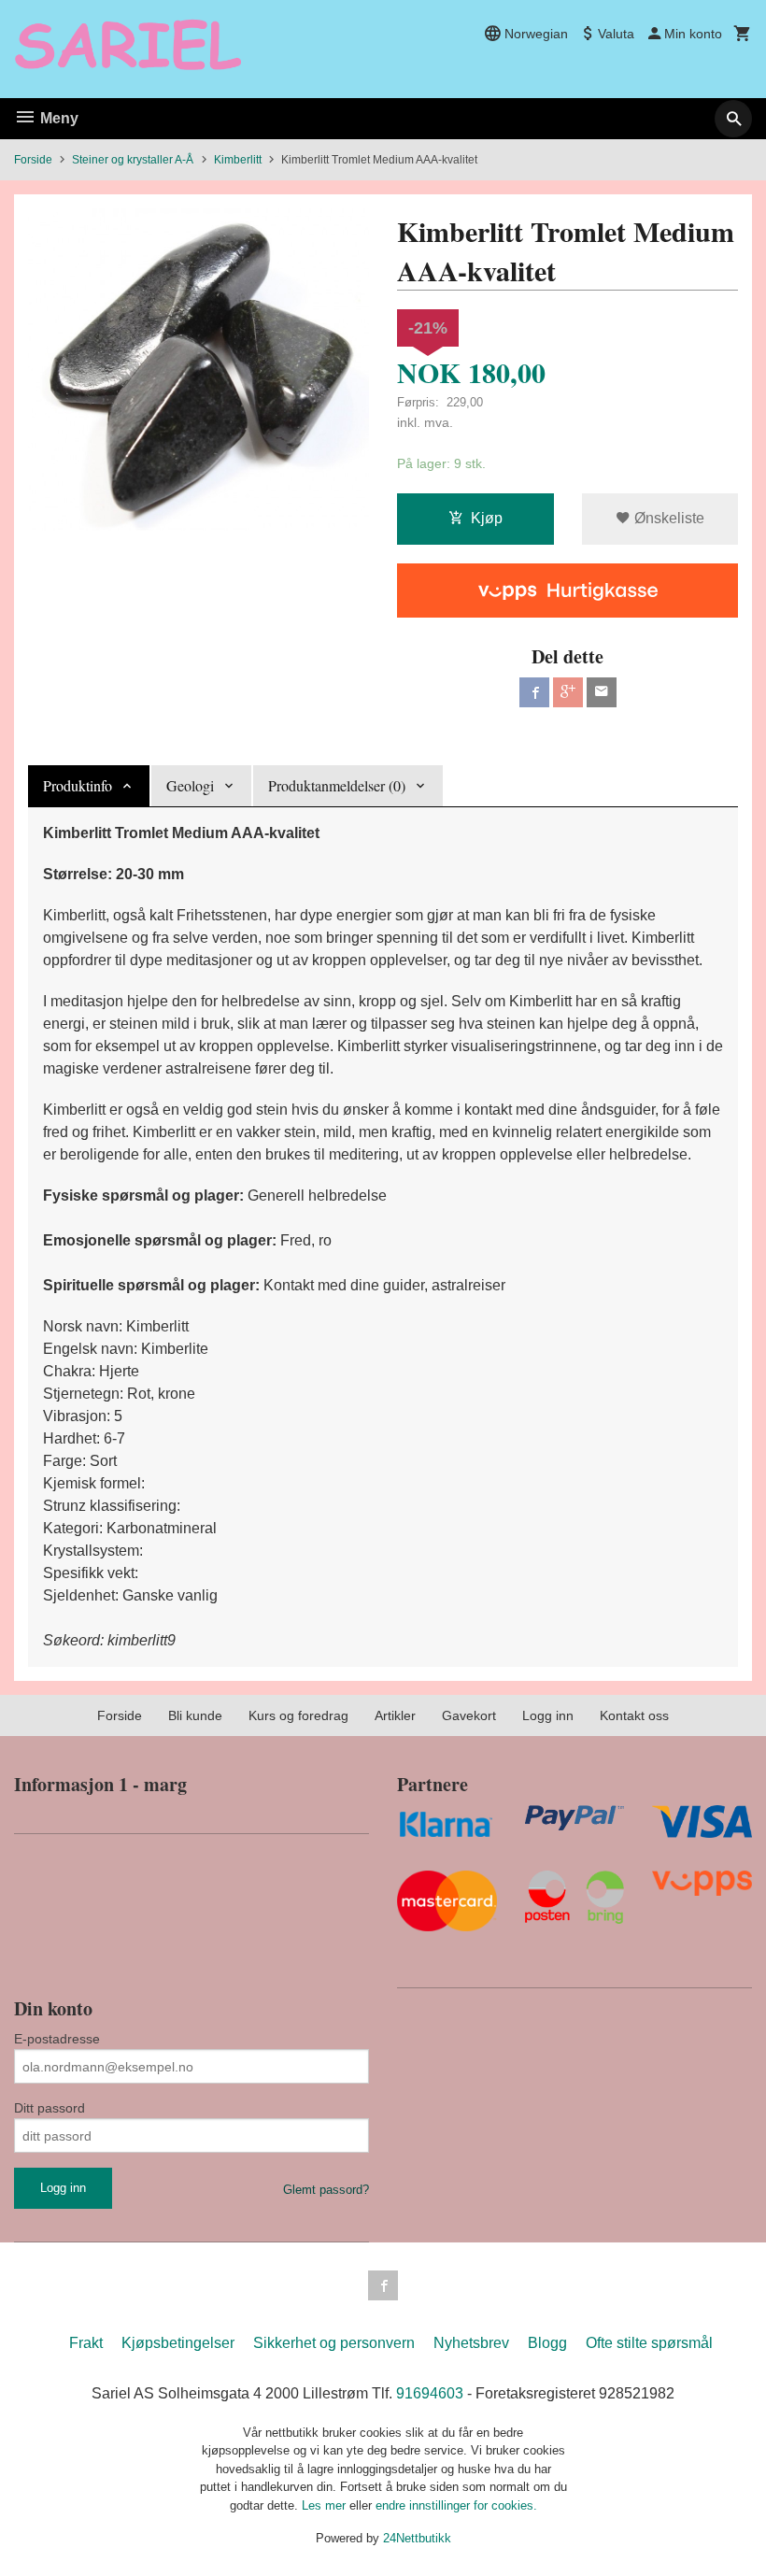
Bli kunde (195, 1715)
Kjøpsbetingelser (178, 2343)
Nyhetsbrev (471, 2343)
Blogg (547, 2343)
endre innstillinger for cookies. (456, 2505)
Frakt (86, 2343)
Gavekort (469, 1715)
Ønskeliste (667, 518)
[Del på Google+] (568, 692)
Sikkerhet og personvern (334, 2343)
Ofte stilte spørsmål (649, 2343)
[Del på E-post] (602, 692)
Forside (33, 160)
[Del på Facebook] (534, 692)
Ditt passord (50, 2108)
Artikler (395, 1715)
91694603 (430, 2393)
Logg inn (548, 1715)
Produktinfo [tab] (78, 785)
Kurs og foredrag (298, 1715)
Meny (57, 118)
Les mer (326, 2505)
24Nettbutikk (417, 2538)
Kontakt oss (634, 1715)
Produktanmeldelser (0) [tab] (337, 785)
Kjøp (487, 518)
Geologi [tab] (190, 785)
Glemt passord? (326, 2190)
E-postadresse (57, 2039)
